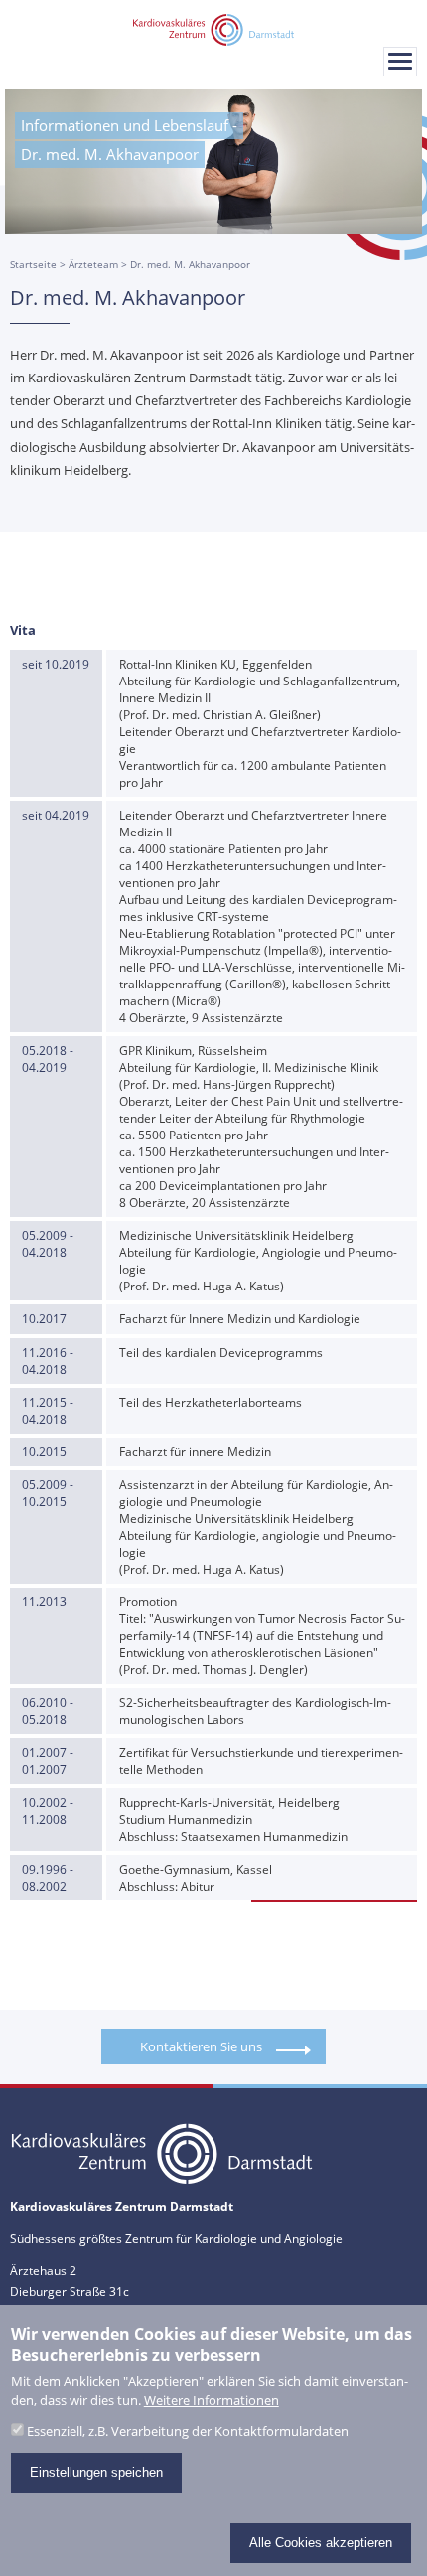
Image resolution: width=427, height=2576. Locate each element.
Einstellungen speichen (96, 2472)
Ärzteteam (93, 264)
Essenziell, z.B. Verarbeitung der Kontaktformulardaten (188, 2431)
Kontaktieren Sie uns (201, 2046)
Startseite (33, 264)
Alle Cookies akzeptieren (321, 2543)
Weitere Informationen (212, 2401)
